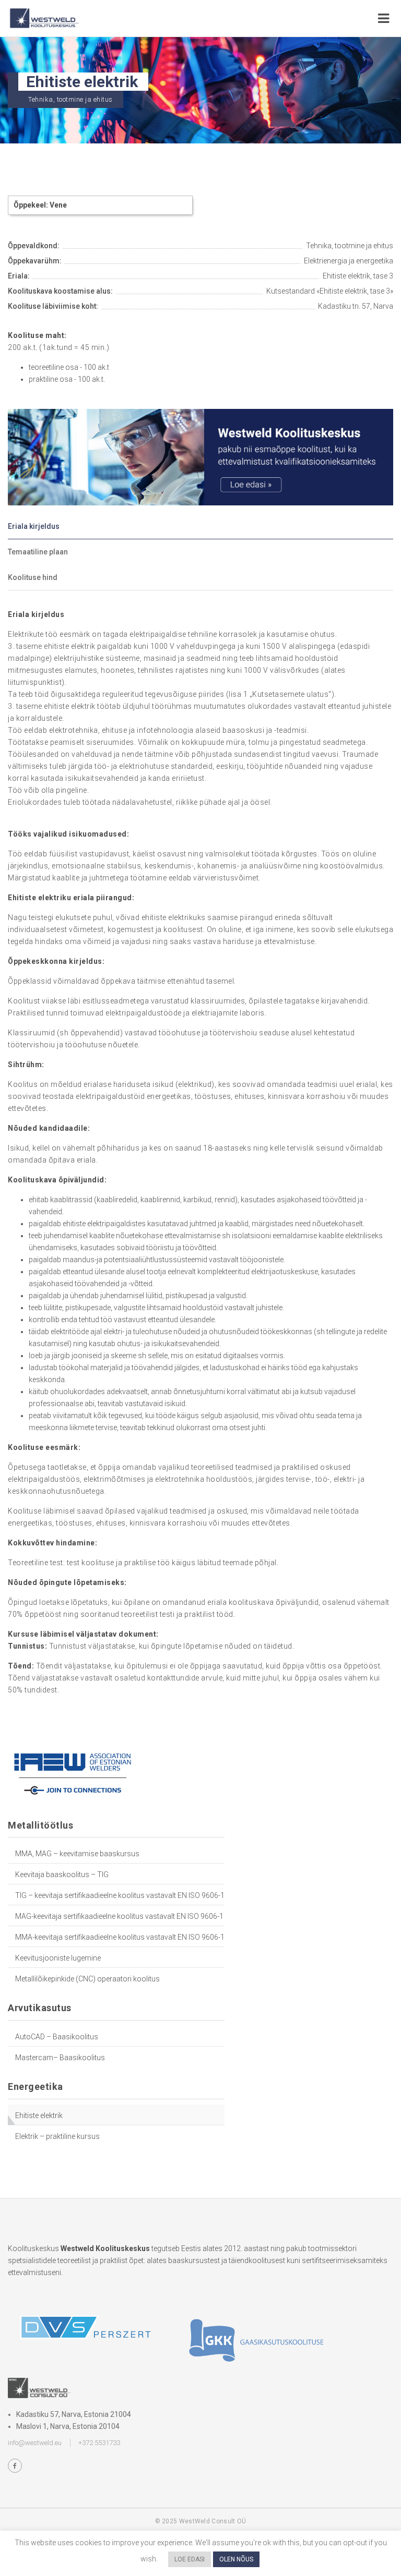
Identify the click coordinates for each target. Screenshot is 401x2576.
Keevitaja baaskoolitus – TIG (62, 1874)
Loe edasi (190, 2559)
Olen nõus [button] (236, 2559)
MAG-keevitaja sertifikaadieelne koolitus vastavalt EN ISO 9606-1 (119, 1916)
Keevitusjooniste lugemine (58, 1958)
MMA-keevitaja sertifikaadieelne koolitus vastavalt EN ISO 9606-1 (120, 1937)
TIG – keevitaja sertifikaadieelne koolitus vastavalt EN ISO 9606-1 (120, 1895)
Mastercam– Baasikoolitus (60, 2058)
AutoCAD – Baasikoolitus (57, 2037)
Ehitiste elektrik (39, 2115)
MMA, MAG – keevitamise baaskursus (77, 1854)
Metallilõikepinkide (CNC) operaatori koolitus (87, 1979)
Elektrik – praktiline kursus (57, 2136)
